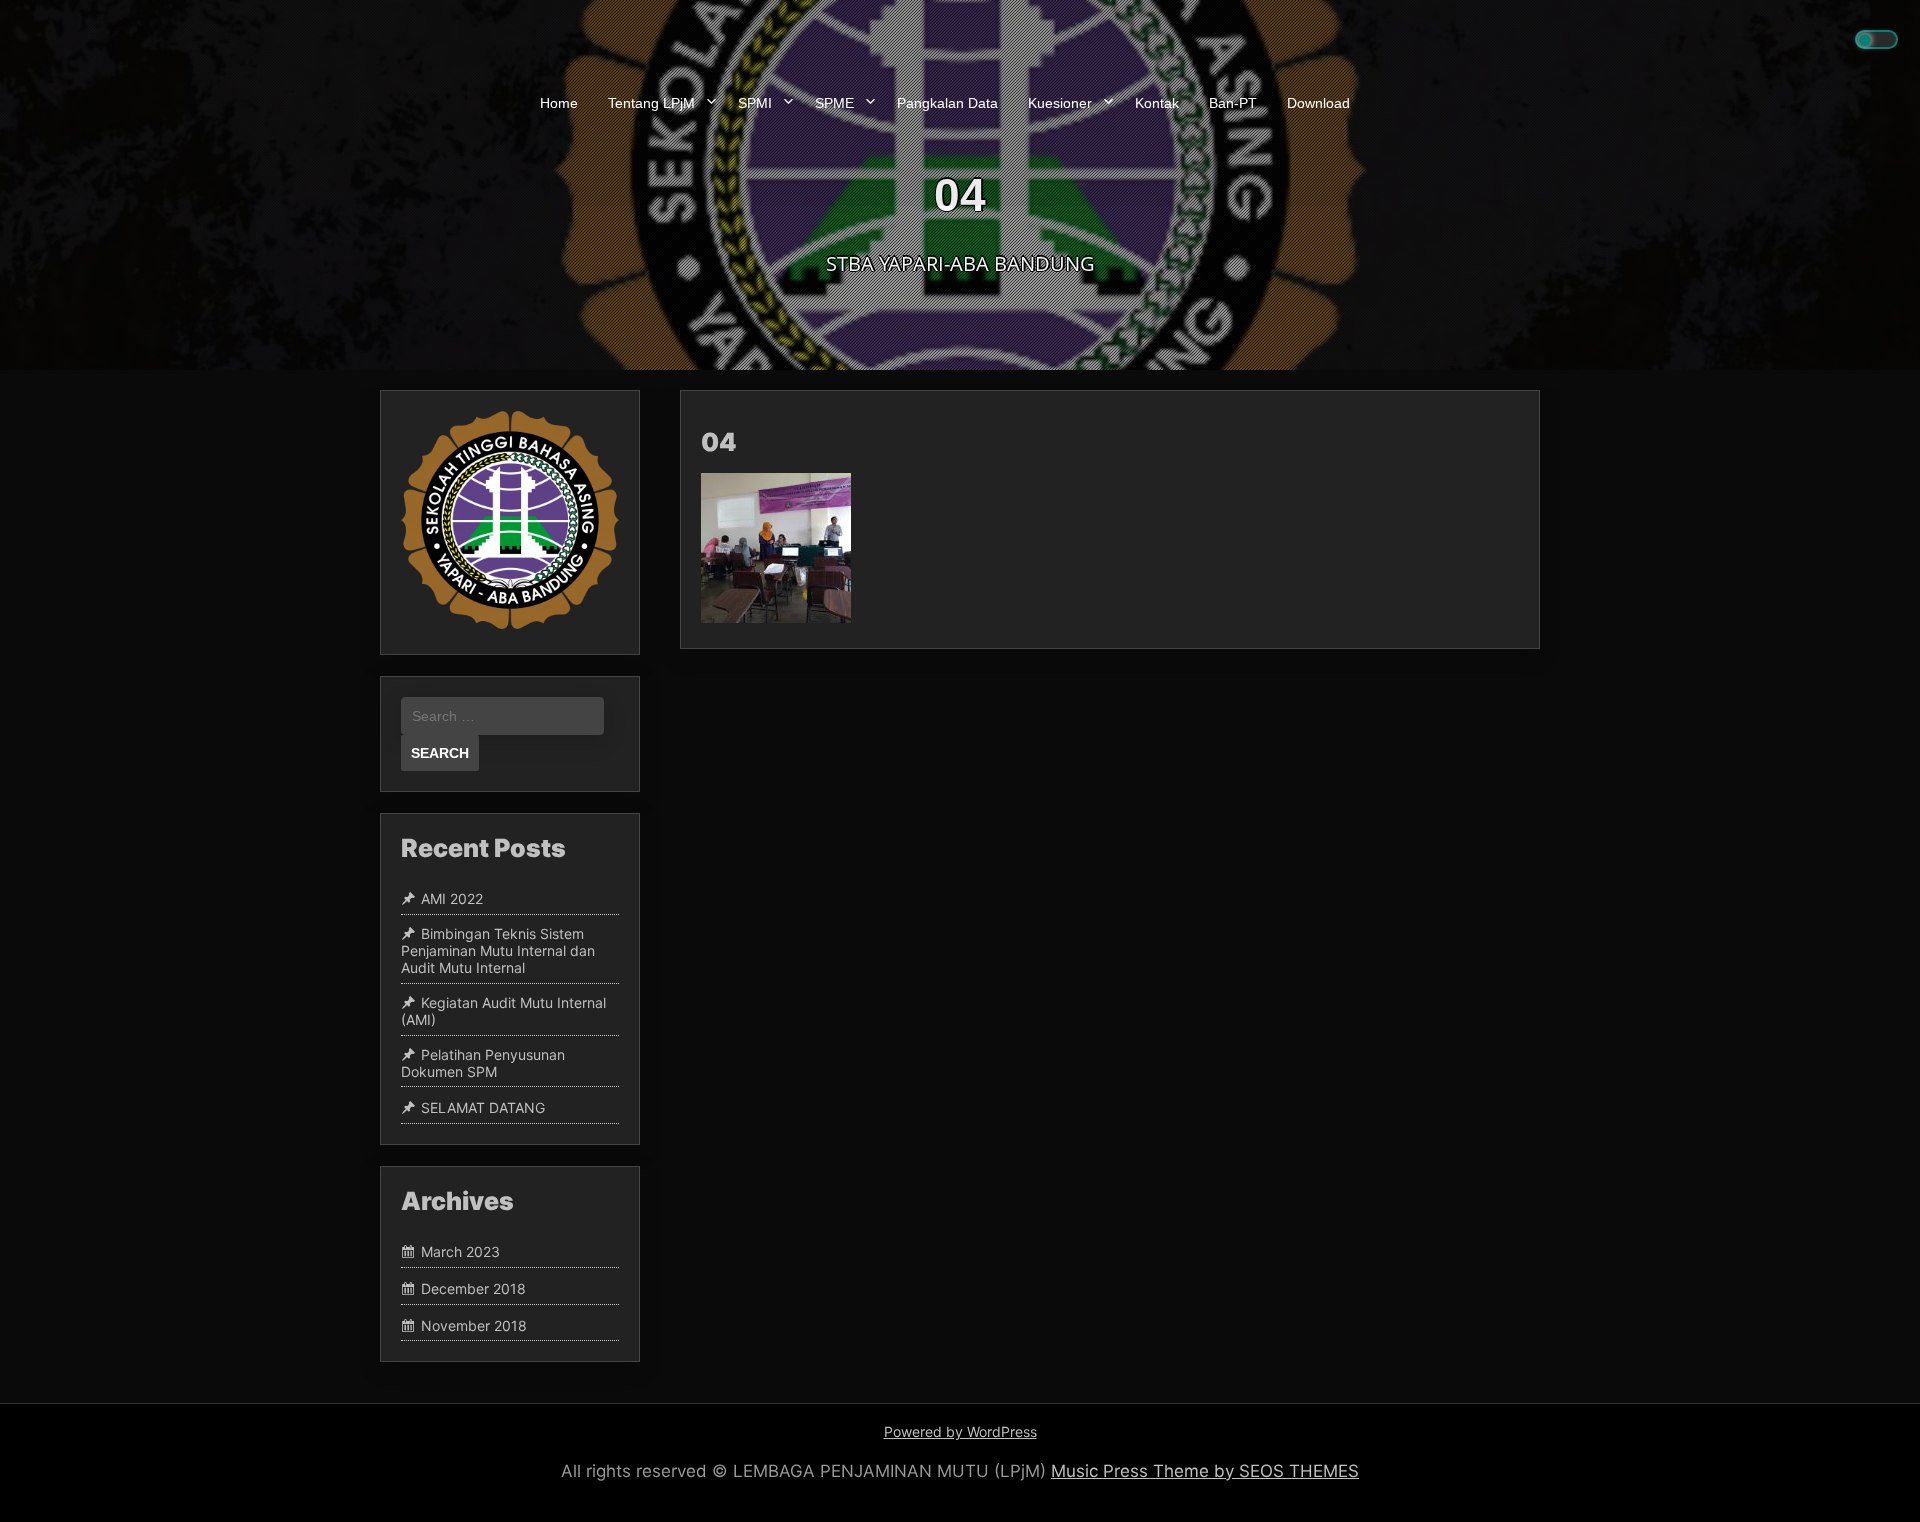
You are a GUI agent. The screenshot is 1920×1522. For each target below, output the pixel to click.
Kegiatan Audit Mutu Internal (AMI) (503, 1011)
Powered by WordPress (960, 1431)
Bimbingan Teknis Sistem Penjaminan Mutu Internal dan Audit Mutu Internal (498, 951)
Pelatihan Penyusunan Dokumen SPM (483, 1063)
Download (1318, 103)
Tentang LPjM (651, 103)
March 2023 (460, 1251)
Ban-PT (1233, 103)
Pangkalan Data (947, 103)
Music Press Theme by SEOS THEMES (1205, 1471)
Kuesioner (1060, 103)
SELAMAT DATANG (483, 1107)
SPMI (755, 103)
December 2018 (473, 1288)
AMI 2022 (452, 899)
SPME (834, 103)
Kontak (1157, 103)
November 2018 (474, 1325)
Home (559, 103)
